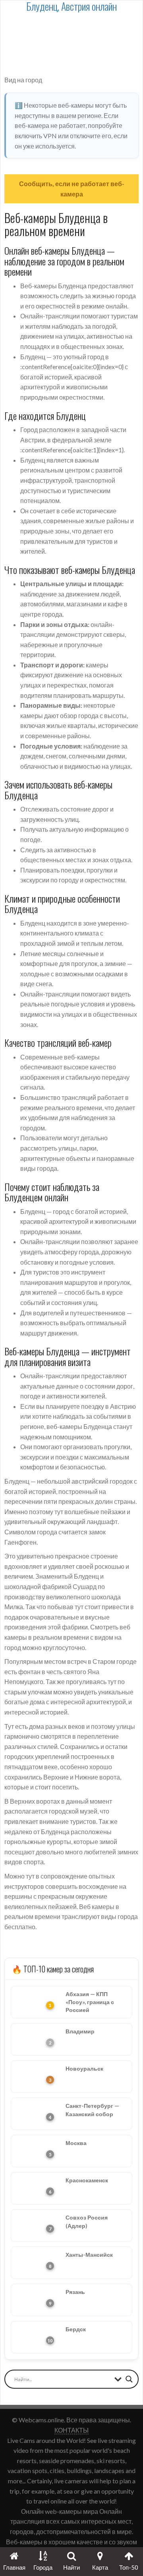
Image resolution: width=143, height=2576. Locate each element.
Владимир (80, 2031)
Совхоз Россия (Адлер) (87, 2221)
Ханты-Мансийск (89, 2255)
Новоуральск (84, 2068)
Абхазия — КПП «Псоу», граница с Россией (90, 2002)
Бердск (76, 2329)
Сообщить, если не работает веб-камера (72, 189)
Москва (76, 2143)
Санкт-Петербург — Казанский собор (92, 2110)
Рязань (75, 2292)
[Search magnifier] (129, 2379)
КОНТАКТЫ (71, 2430)
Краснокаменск (87, 2180)
